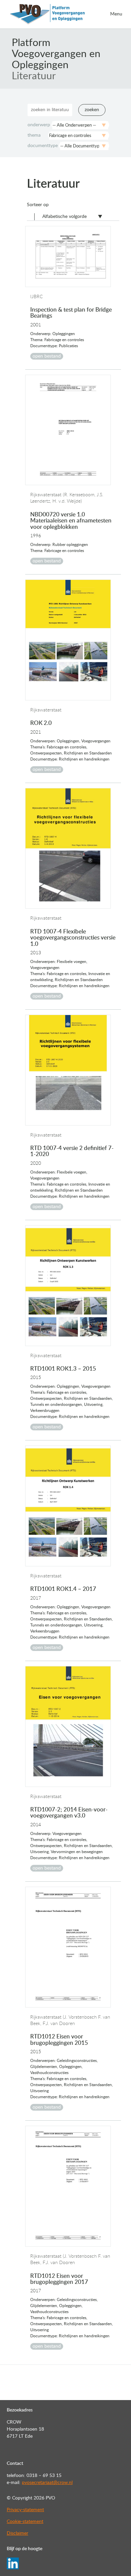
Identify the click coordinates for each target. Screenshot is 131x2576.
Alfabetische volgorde (64, 217)
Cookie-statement (25, 2522)
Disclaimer (17, 2533)
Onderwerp (39, 125)
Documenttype (43, 146)
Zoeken (92, 110)
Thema (34, 135)
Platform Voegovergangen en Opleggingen (56, 54)
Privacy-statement (25, 2510)
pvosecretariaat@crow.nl (47, 2483)
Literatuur (34, 76)
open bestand (47, 356)
